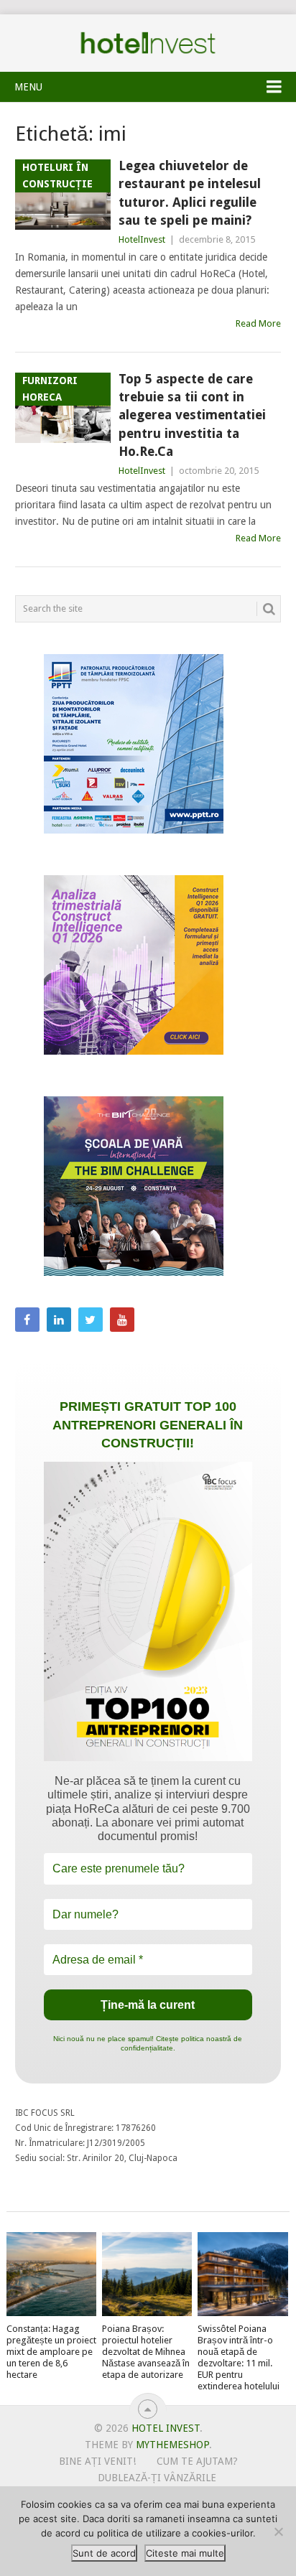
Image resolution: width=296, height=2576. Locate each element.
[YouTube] (122, 1320)
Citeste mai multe (185, 2553)
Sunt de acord (104, 2553)
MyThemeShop (172, 2445)
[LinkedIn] (59, 1320)
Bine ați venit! (97, 2461)
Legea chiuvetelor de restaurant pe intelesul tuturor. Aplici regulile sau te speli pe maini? (190, 193)
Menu (28, 87)
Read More (258, 323)
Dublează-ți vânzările (157, 2478)
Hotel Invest (148, 43)
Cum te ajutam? (197, 2461)
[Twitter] (91, 1320)
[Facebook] (27, 1320)
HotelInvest (142, 239)
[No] (278, 2531)
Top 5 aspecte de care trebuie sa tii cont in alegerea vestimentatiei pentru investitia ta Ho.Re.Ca (192, 415)
